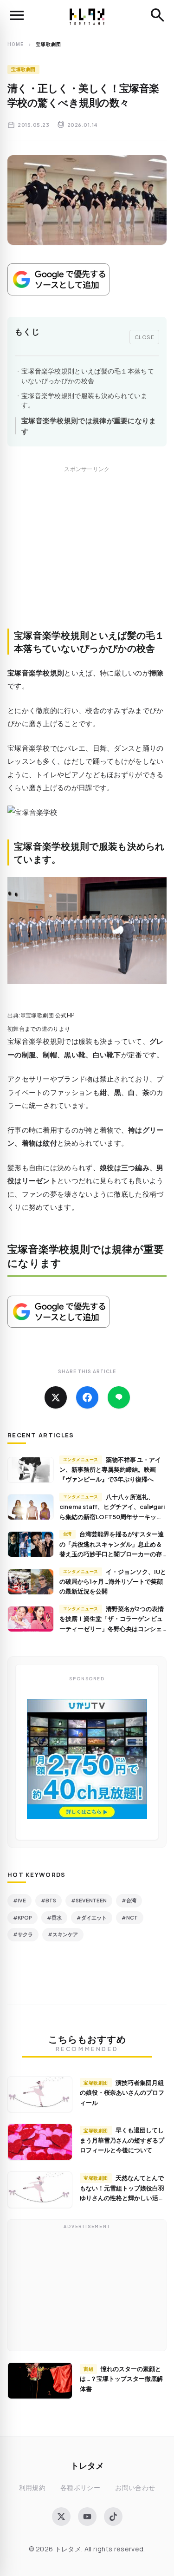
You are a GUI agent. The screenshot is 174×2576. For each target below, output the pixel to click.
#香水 (54, 1917)
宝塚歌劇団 (23, 69)
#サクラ (23, 1934)
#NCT (130, 1917)
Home (16, 44)
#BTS (48, 1900)
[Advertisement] (87, 557)
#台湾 (129, 1900)
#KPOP (23, 1917)
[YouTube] (87, 2517)
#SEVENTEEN (89, 1900)
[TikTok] (113, 2517)
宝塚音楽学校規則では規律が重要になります (89, 426)
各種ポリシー (80, 2488)
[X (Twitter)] (61, 2517)
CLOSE (145, 337)
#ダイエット (92, 1917)
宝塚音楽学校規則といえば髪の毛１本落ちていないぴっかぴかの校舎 (88, 376)
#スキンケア (63, 1934)
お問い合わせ (135, 2488)
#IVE (19, 1900)
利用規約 (32, 2488)
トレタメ (87, 2465)
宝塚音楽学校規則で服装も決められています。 (84, 400)
